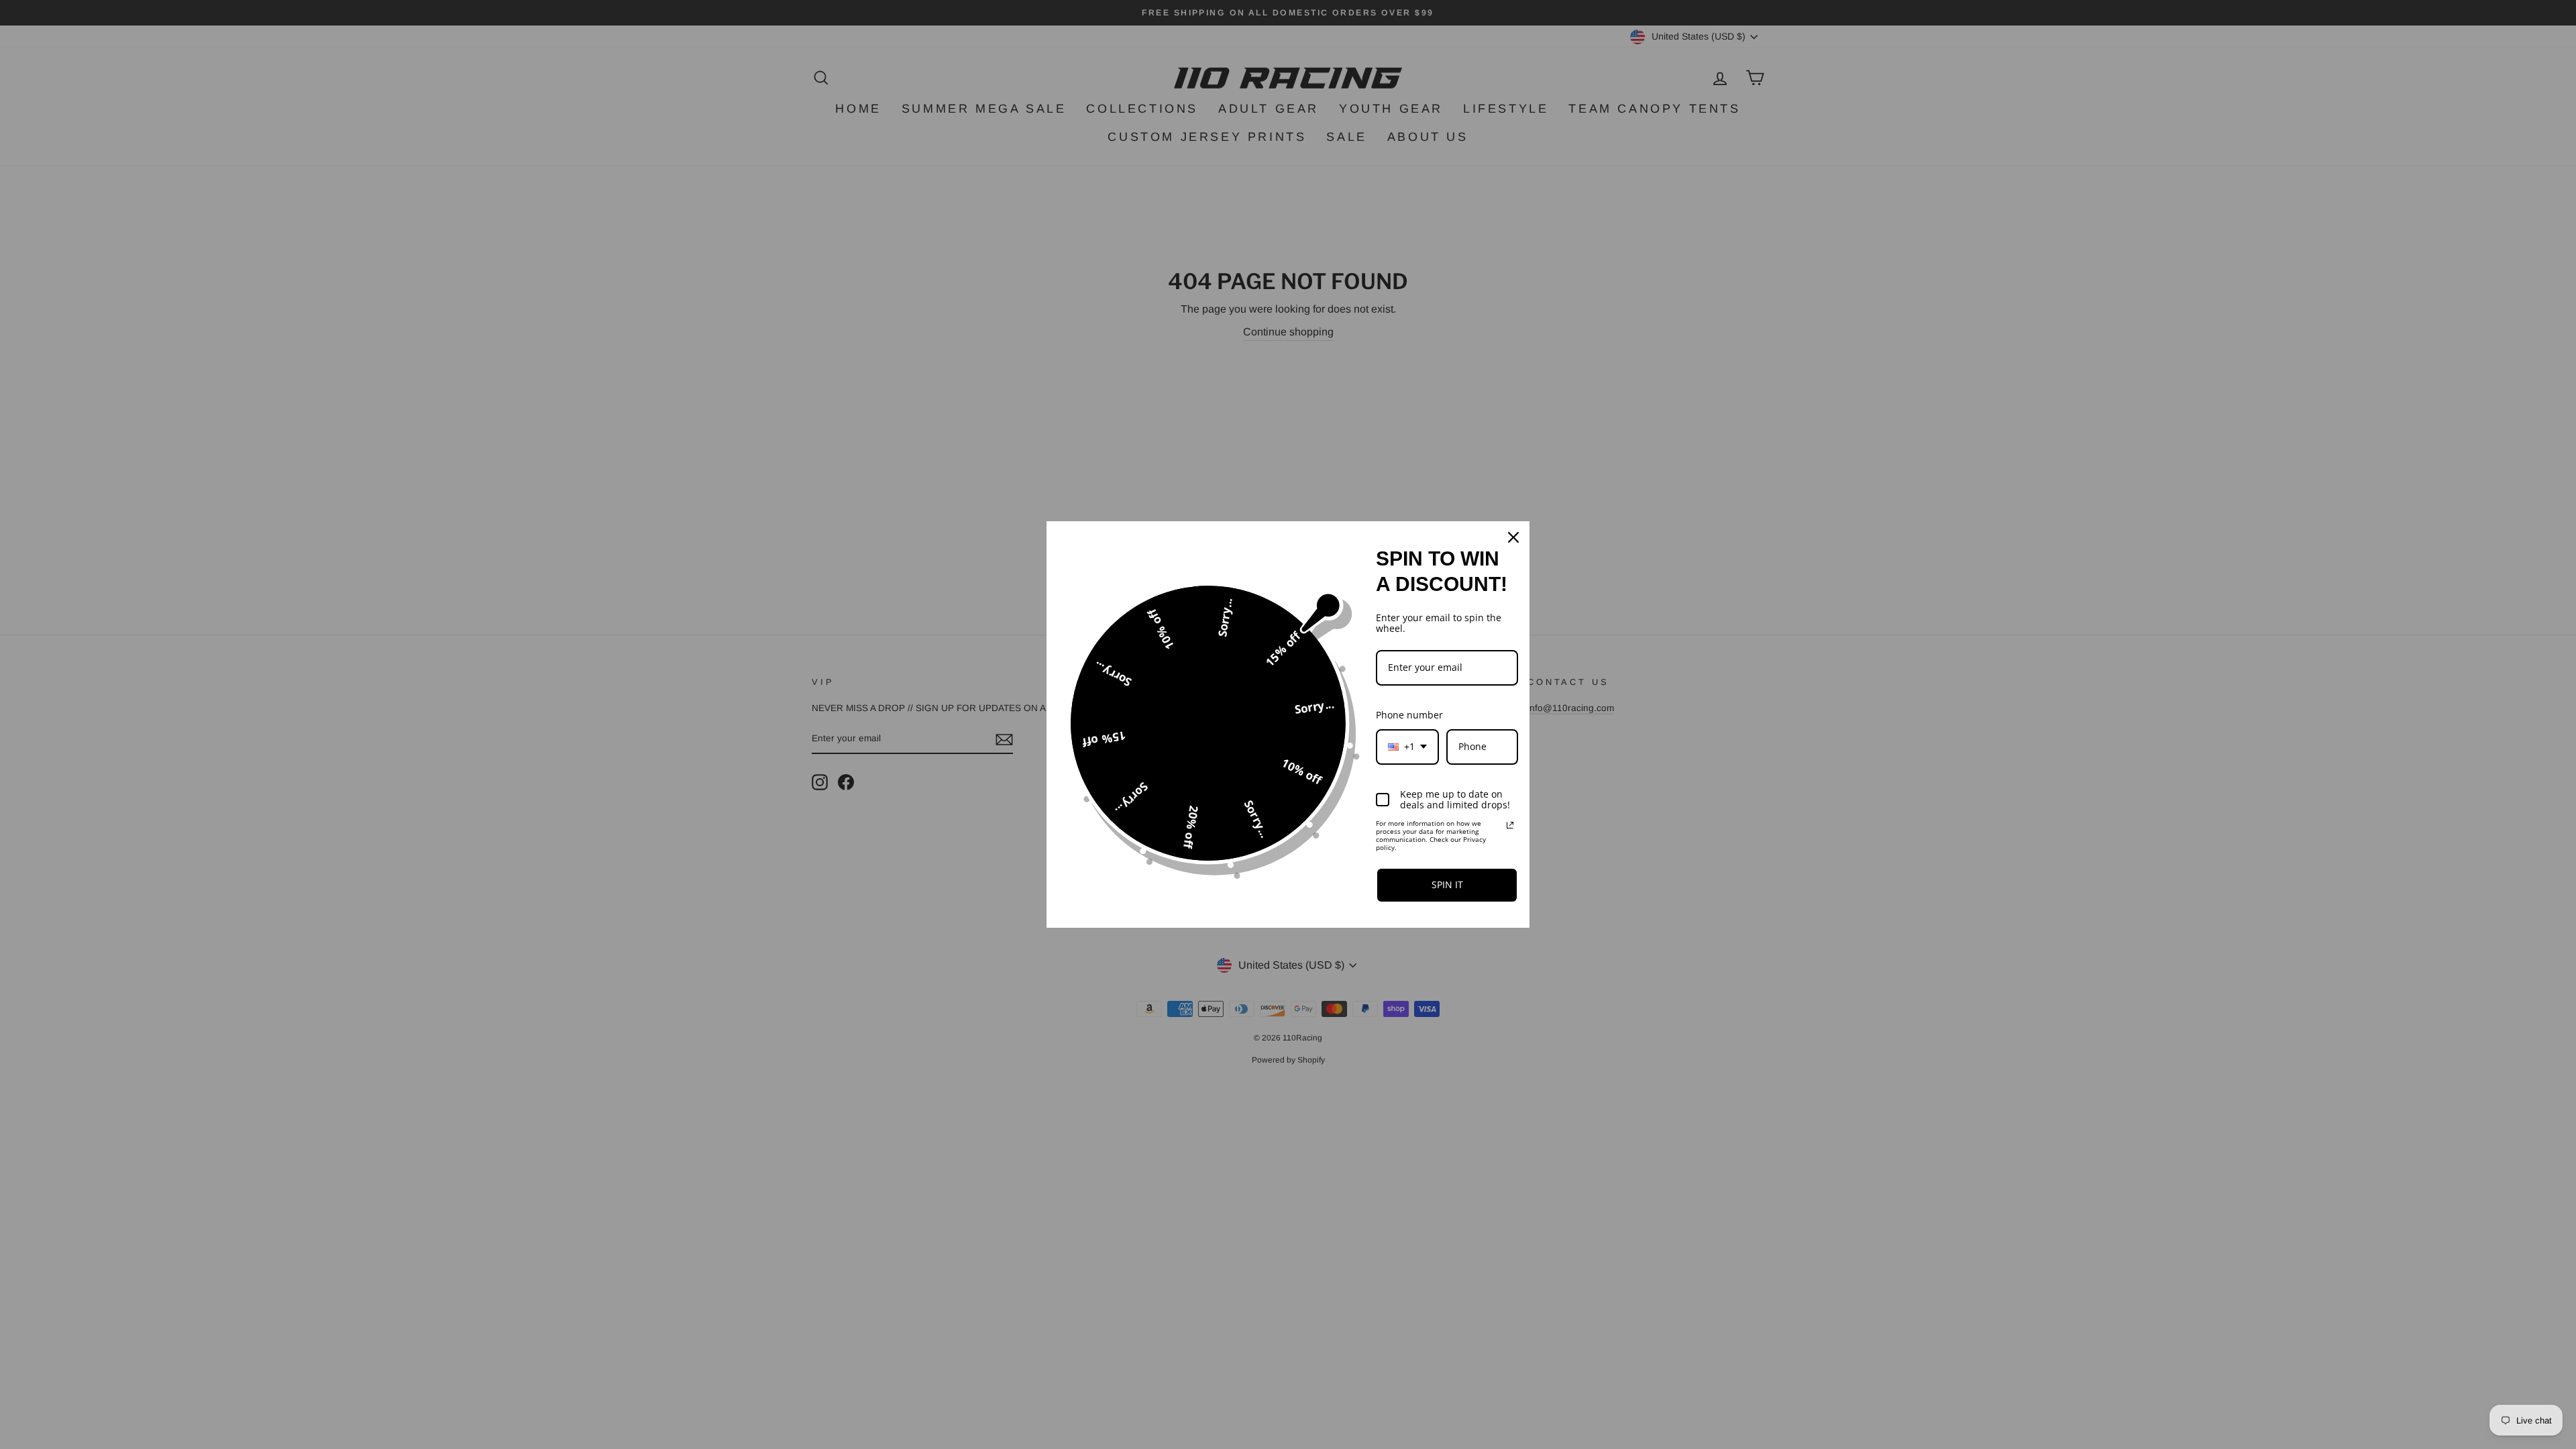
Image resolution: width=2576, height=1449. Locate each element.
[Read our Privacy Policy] (1510, 825)
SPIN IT (1447, 884)
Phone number (1409, 715)
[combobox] (1407, 747)
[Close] (1513, 537)
